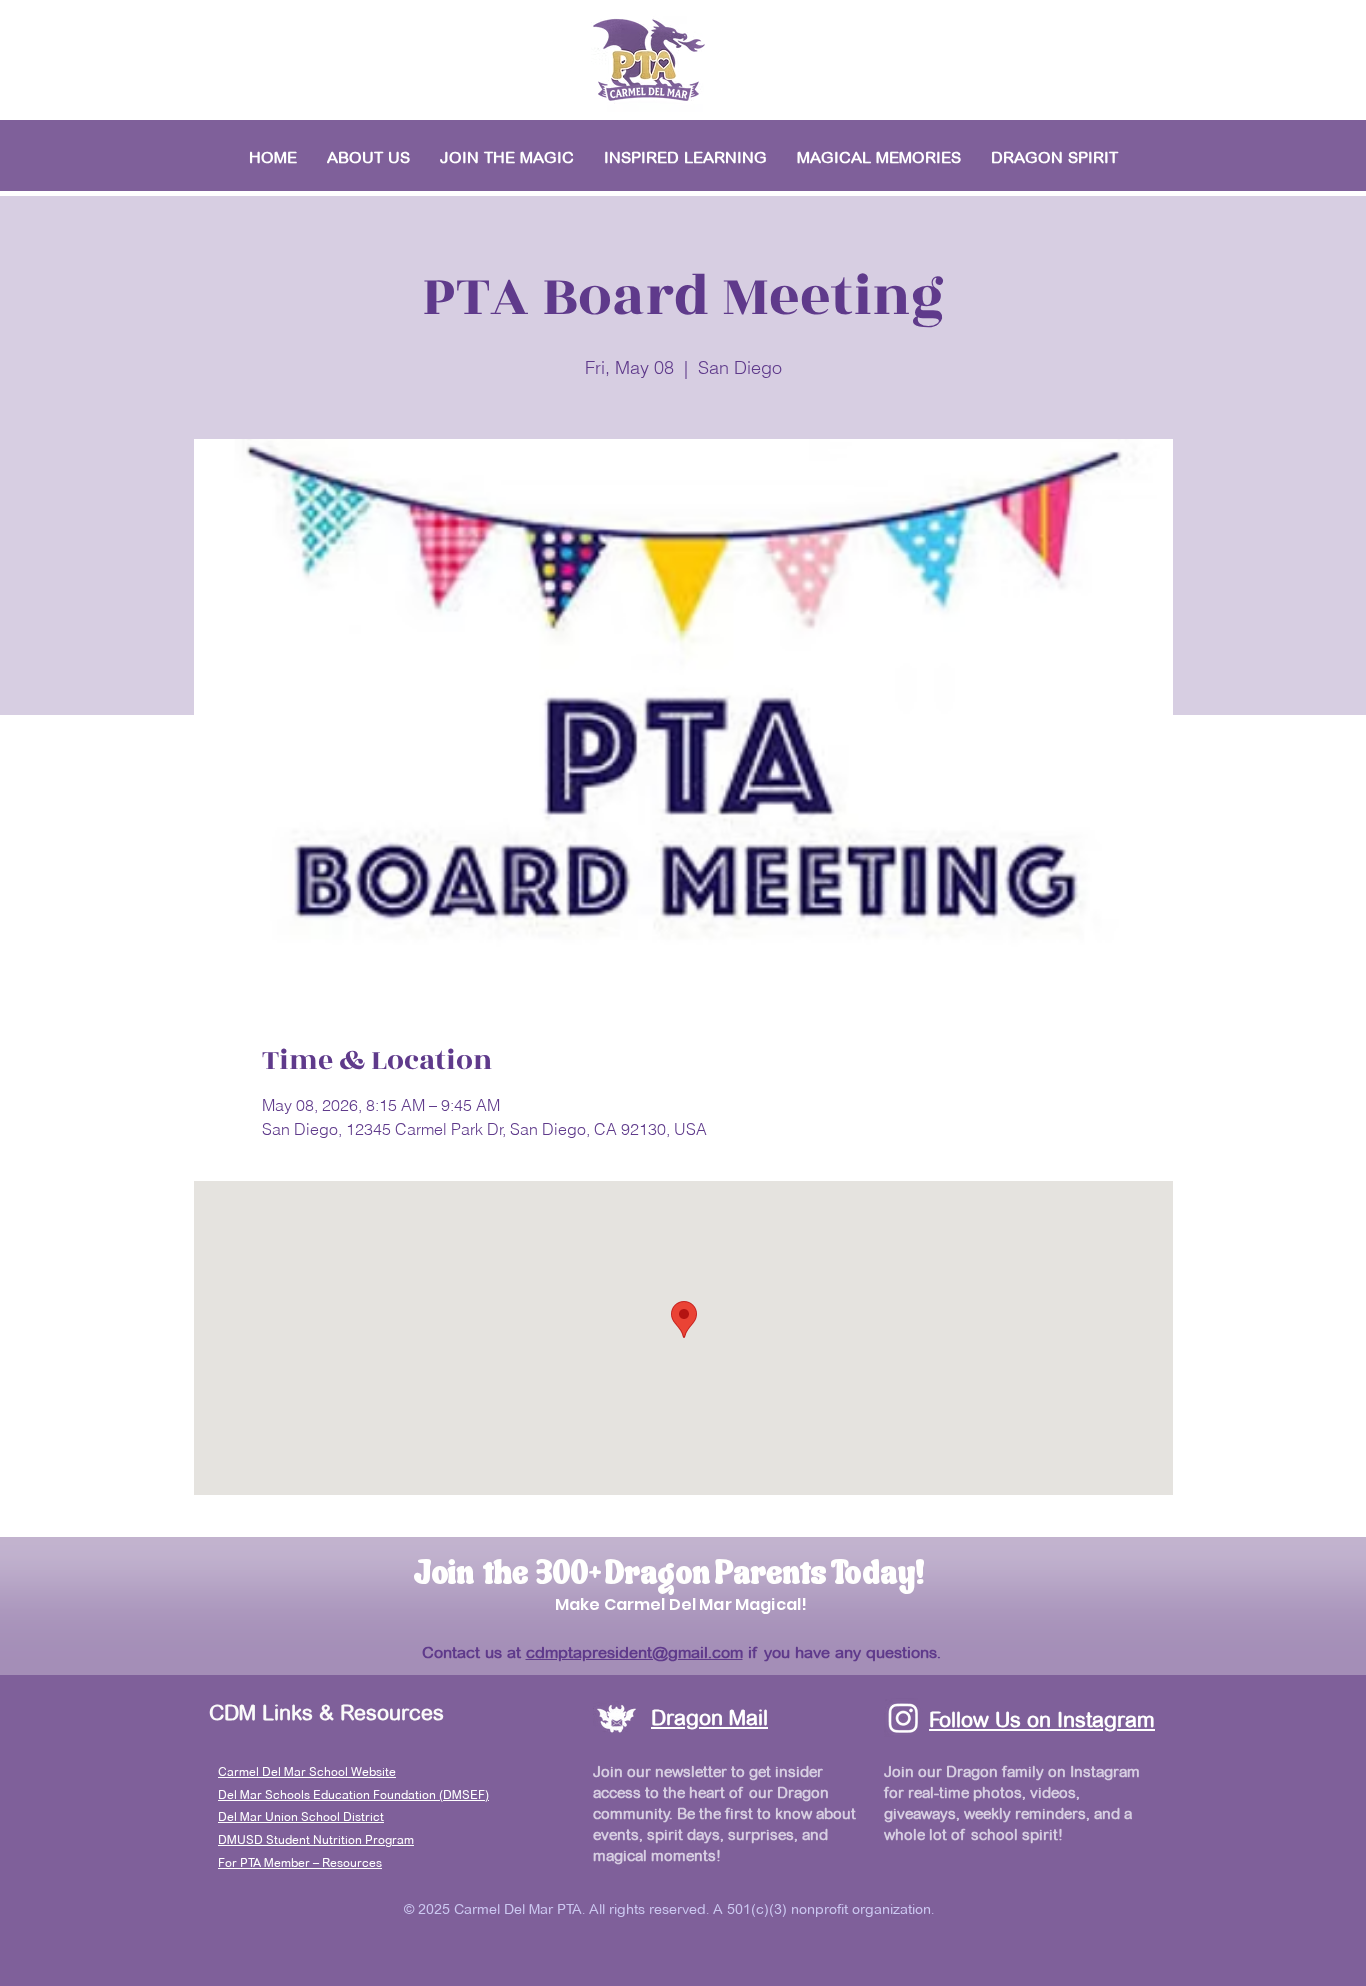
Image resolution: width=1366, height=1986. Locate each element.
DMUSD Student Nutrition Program (316, 1839)
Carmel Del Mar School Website (307, 1771)
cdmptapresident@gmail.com (634, 1652)
